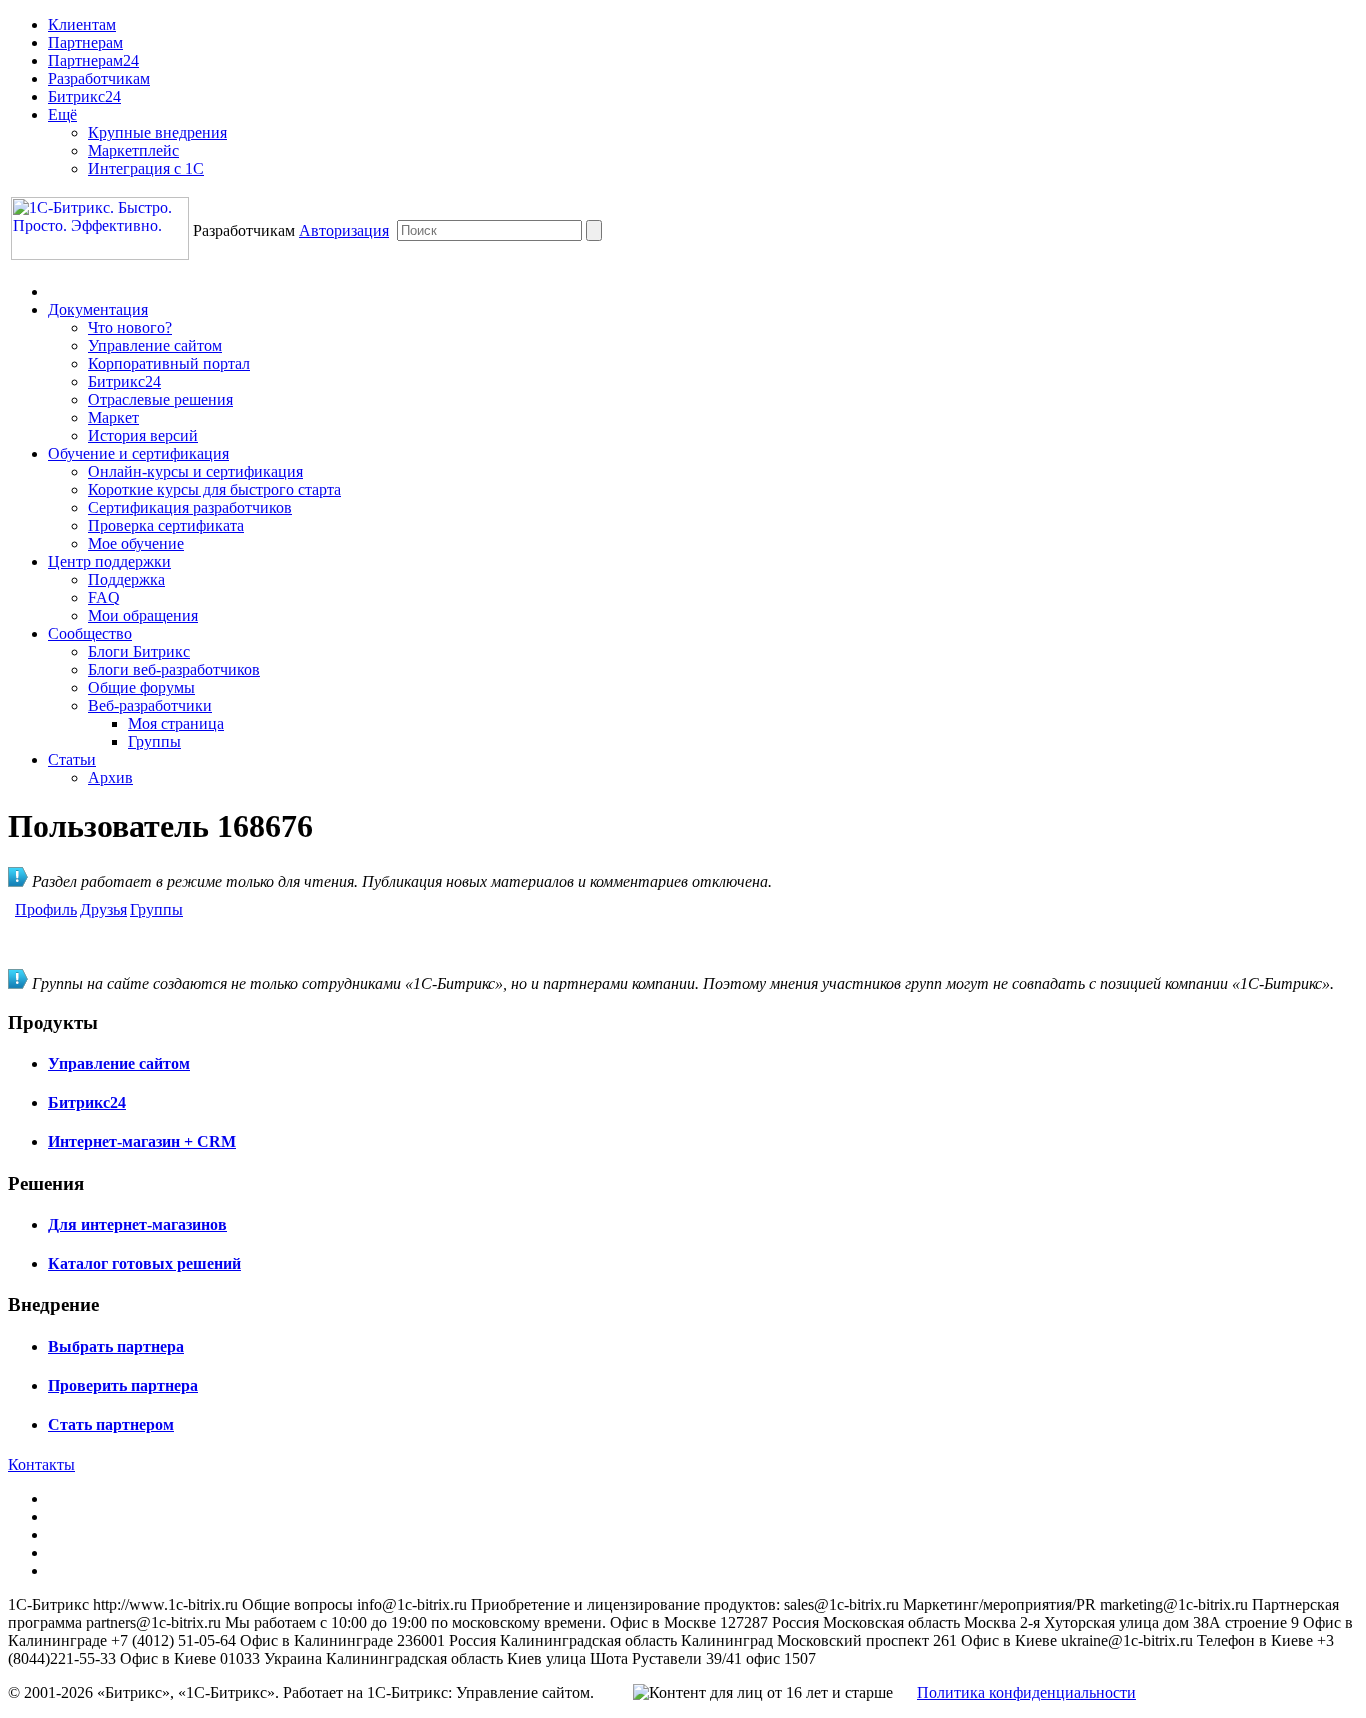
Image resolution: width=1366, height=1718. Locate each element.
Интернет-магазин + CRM (142, 1141)
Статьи (72, 759)
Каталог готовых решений (144, 1263)
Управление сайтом (155, 345)
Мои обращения (143, 615)
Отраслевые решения (160, 399)
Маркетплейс (133, 150)
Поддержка (126, 579)
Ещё (62, 114)
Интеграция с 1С (146, 168)
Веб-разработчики (150, 705)
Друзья (103, 909)
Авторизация (344, 230)
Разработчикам (99, 78)
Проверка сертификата (166, 525)
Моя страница (176, 723)
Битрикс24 (84, 96)
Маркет (113, 417)
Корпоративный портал (169, 363)
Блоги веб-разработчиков (174, 669)
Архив (110, 777)
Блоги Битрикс (139, 651)
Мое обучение (136, 543)
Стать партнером (111, 1424)
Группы (154, 741)
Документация (98, 309)
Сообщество (90, 633)
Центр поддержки (109, 561)
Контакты (41, 1464)
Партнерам (85, 42)
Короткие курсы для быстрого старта (214, 489)
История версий (143, 435)
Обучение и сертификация (138, 453)
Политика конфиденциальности (1026, 1692)
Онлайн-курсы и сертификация (195, 471)
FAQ (104, 597)
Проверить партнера (123, 1385)
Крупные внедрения (157, 132)
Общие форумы (141, 687)
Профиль (46, 909)
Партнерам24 (93, 60)
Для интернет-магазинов (137, 1224)
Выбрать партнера (116, 1346)
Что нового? (130, 327)
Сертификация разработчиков (190, 507)
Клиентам (82, 24)
